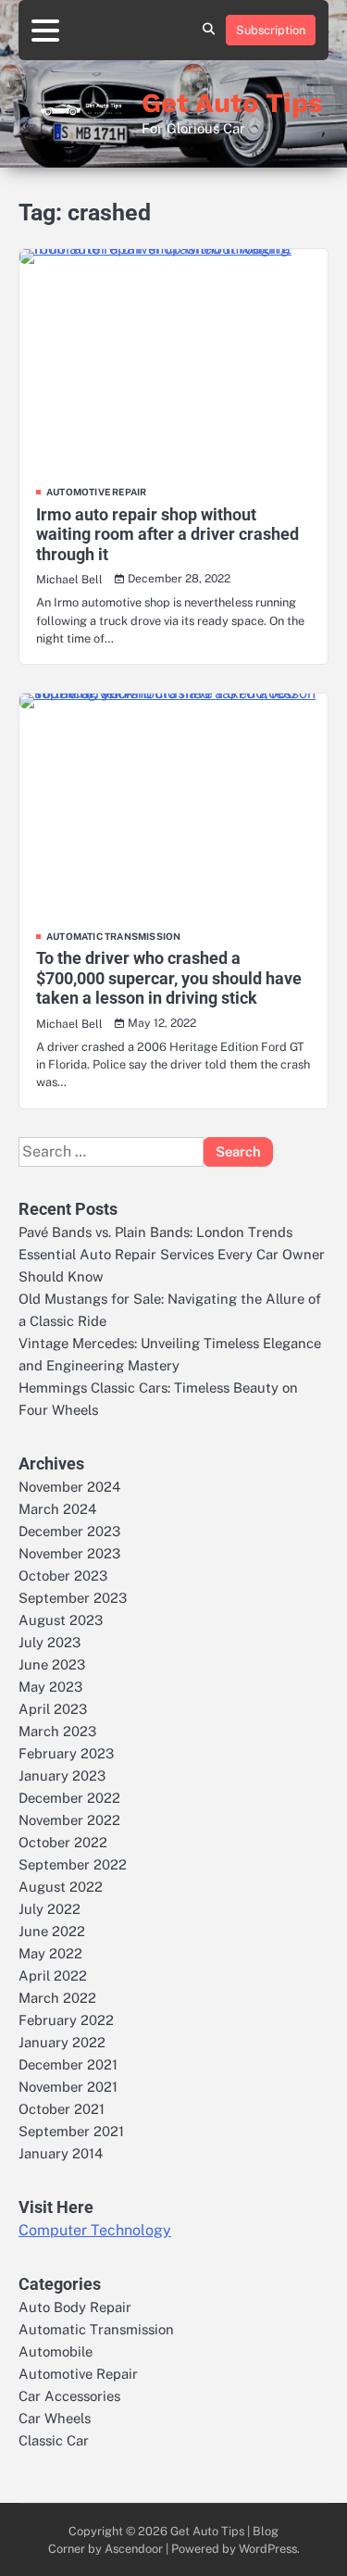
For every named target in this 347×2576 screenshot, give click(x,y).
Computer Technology (95, 2230)
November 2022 (69, 1820)
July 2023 (50, 1642)
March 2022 (57, 1998)
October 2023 (63, 1576)
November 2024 (69, 1487)
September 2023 (73, 1598)
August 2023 (61, 1620)
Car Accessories (69, 2396)
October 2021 (62, 2109)
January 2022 (62, 2042)
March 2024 (57, 1509)
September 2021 (71, 2131)
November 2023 (69, 1553)
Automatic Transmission (113, 936)
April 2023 (53, 1709)
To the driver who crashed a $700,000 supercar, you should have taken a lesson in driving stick (169, 978)
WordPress (268, 2549)
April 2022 (53, 1976)
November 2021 (68, 2087)
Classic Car (54, 2440)
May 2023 (50, 1687)
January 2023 (62, 1776)
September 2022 (73, 1864)
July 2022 (50, 1909)
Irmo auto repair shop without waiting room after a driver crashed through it (167, 534)
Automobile (56, 2351)
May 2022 (50, 1953)
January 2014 (61, 2153)
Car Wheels (55, 2418)
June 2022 (52, 1931)
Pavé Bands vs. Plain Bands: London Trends (155, 1232)
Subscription (271, 30)
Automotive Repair (96, 492)
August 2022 (61, 1887)
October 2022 (63, 1842)
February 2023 (66, 1753)
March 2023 (57, 1731)
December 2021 (68, 2064)
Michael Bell (69, 579)
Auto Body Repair (75, 2307)
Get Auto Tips (232, 103)
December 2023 (69, 1531)
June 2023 (52, 1664)
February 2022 (66, 2020)
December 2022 (69, 1798)
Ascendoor (134, 2549)
